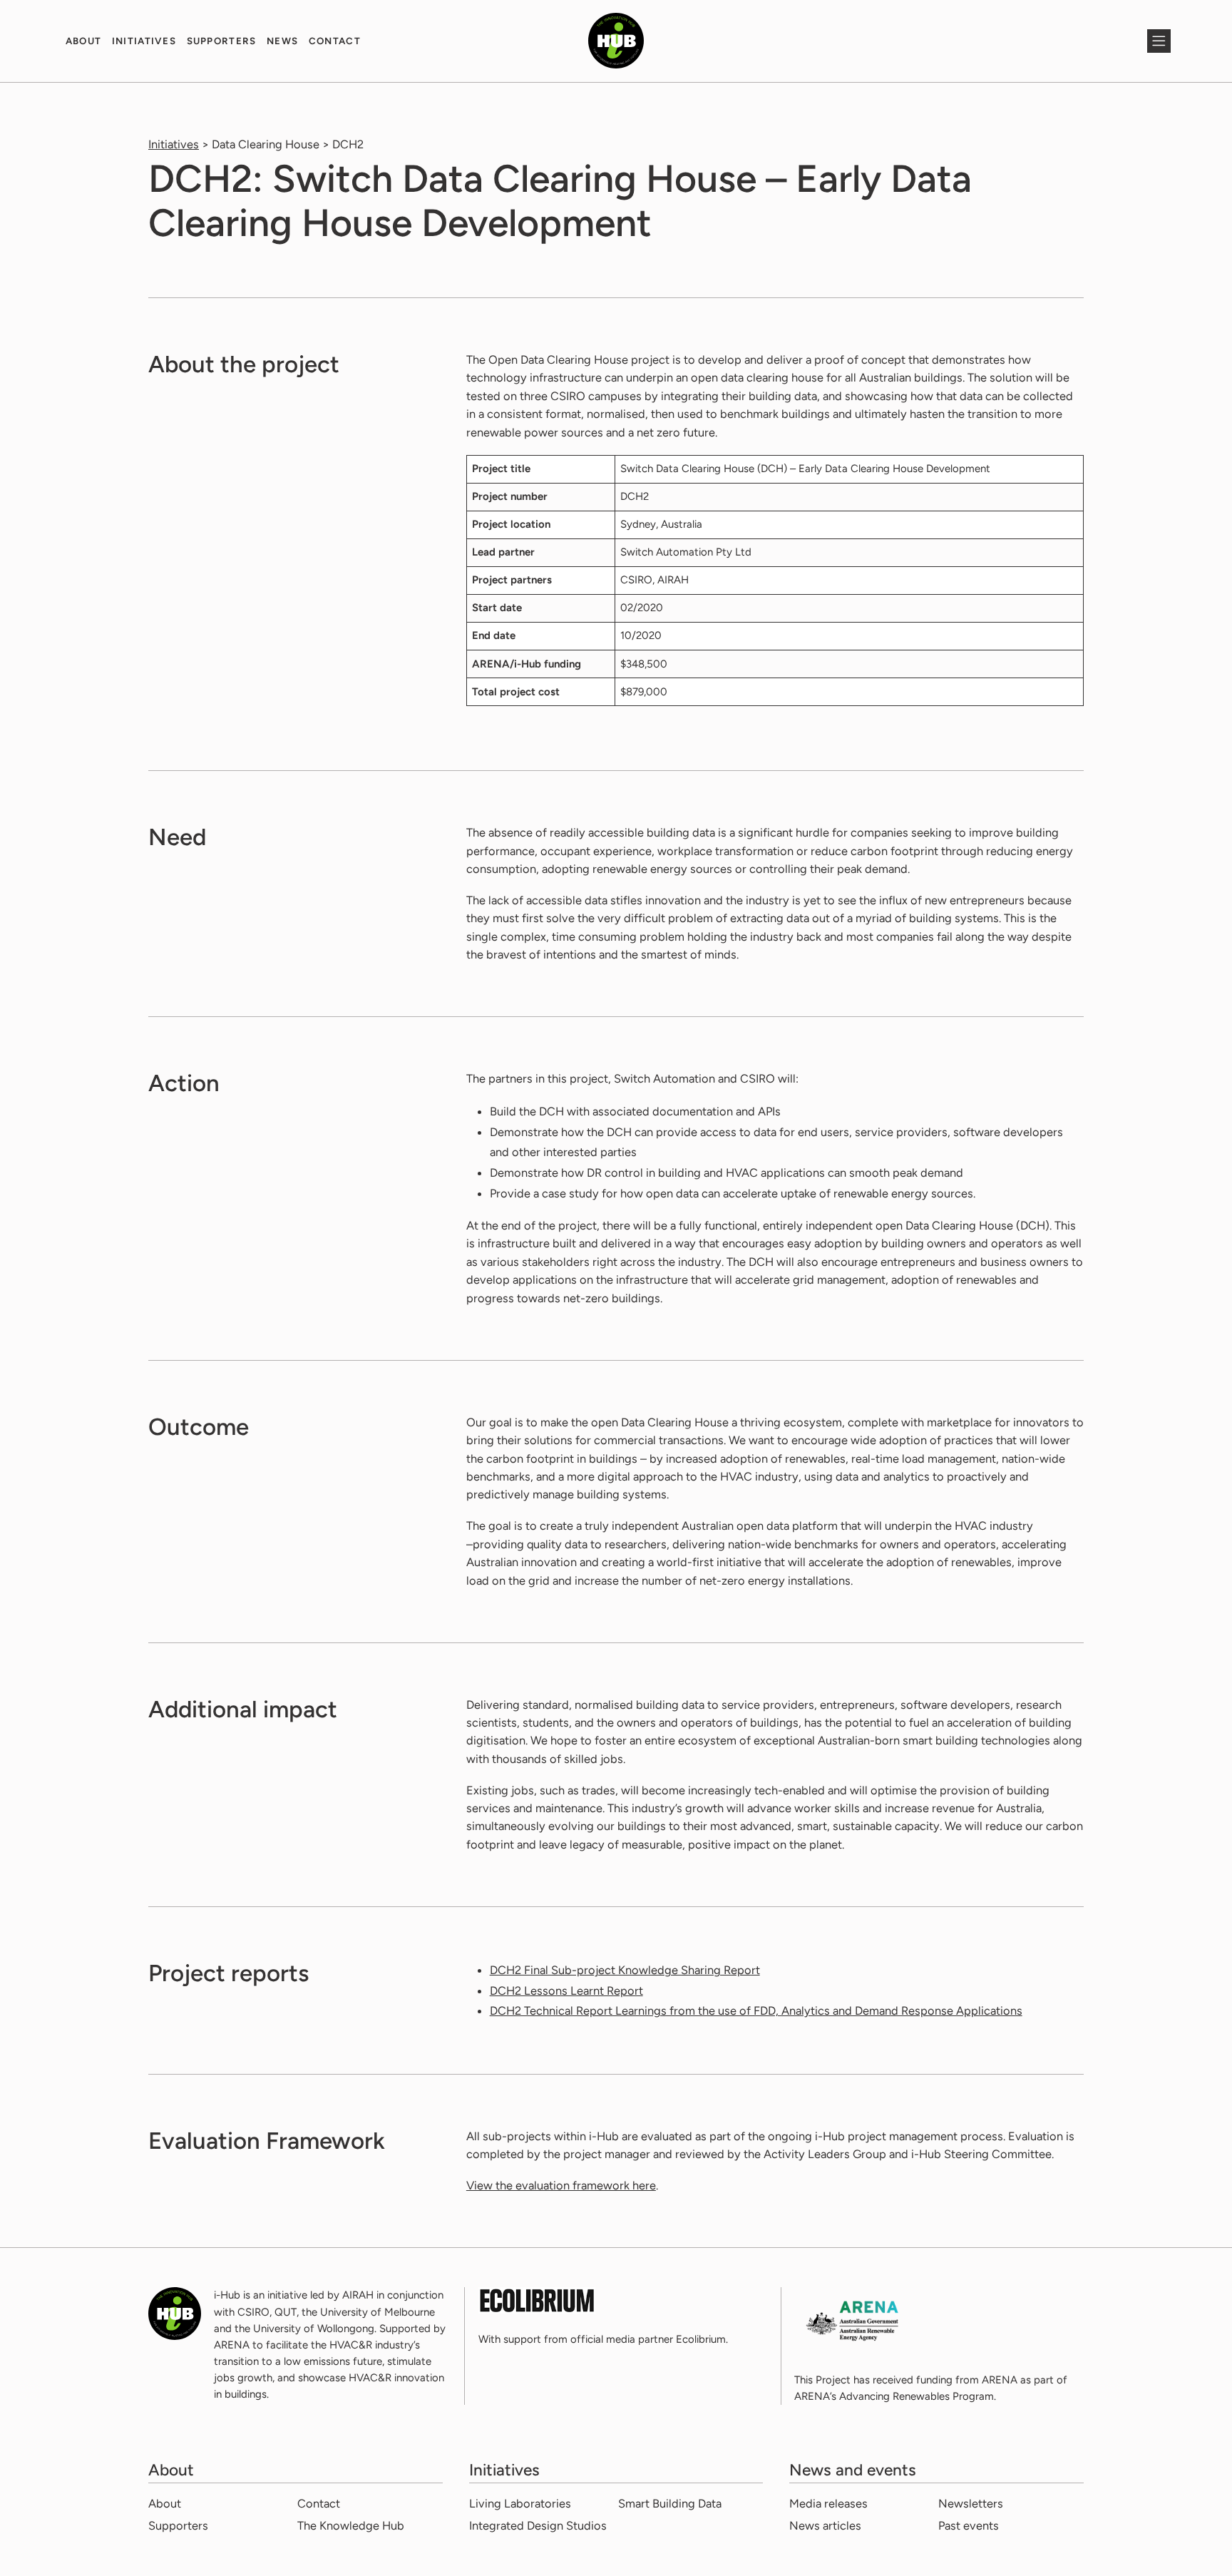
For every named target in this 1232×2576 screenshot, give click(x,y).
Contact (335, 41)
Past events (969, 2525)
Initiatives (144, 41)
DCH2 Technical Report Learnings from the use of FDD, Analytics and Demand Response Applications (756, 2010)
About (84, 41)
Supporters (222, 41)
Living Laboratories (520, 2503)
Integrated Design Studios (538, 2525)
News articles (825, 2525)
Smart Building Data (670, 2503)
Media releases (828, 2503)
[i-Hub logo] (616, 41)
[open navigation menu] (1159, 41)
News (282, 41)
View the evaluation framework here (561, 2185)
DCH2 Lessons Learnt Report (566, 1990)
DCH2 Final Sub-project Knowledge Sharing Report (625, 1970)
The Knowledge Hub (351, 2525)
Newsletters (971, 2503)
